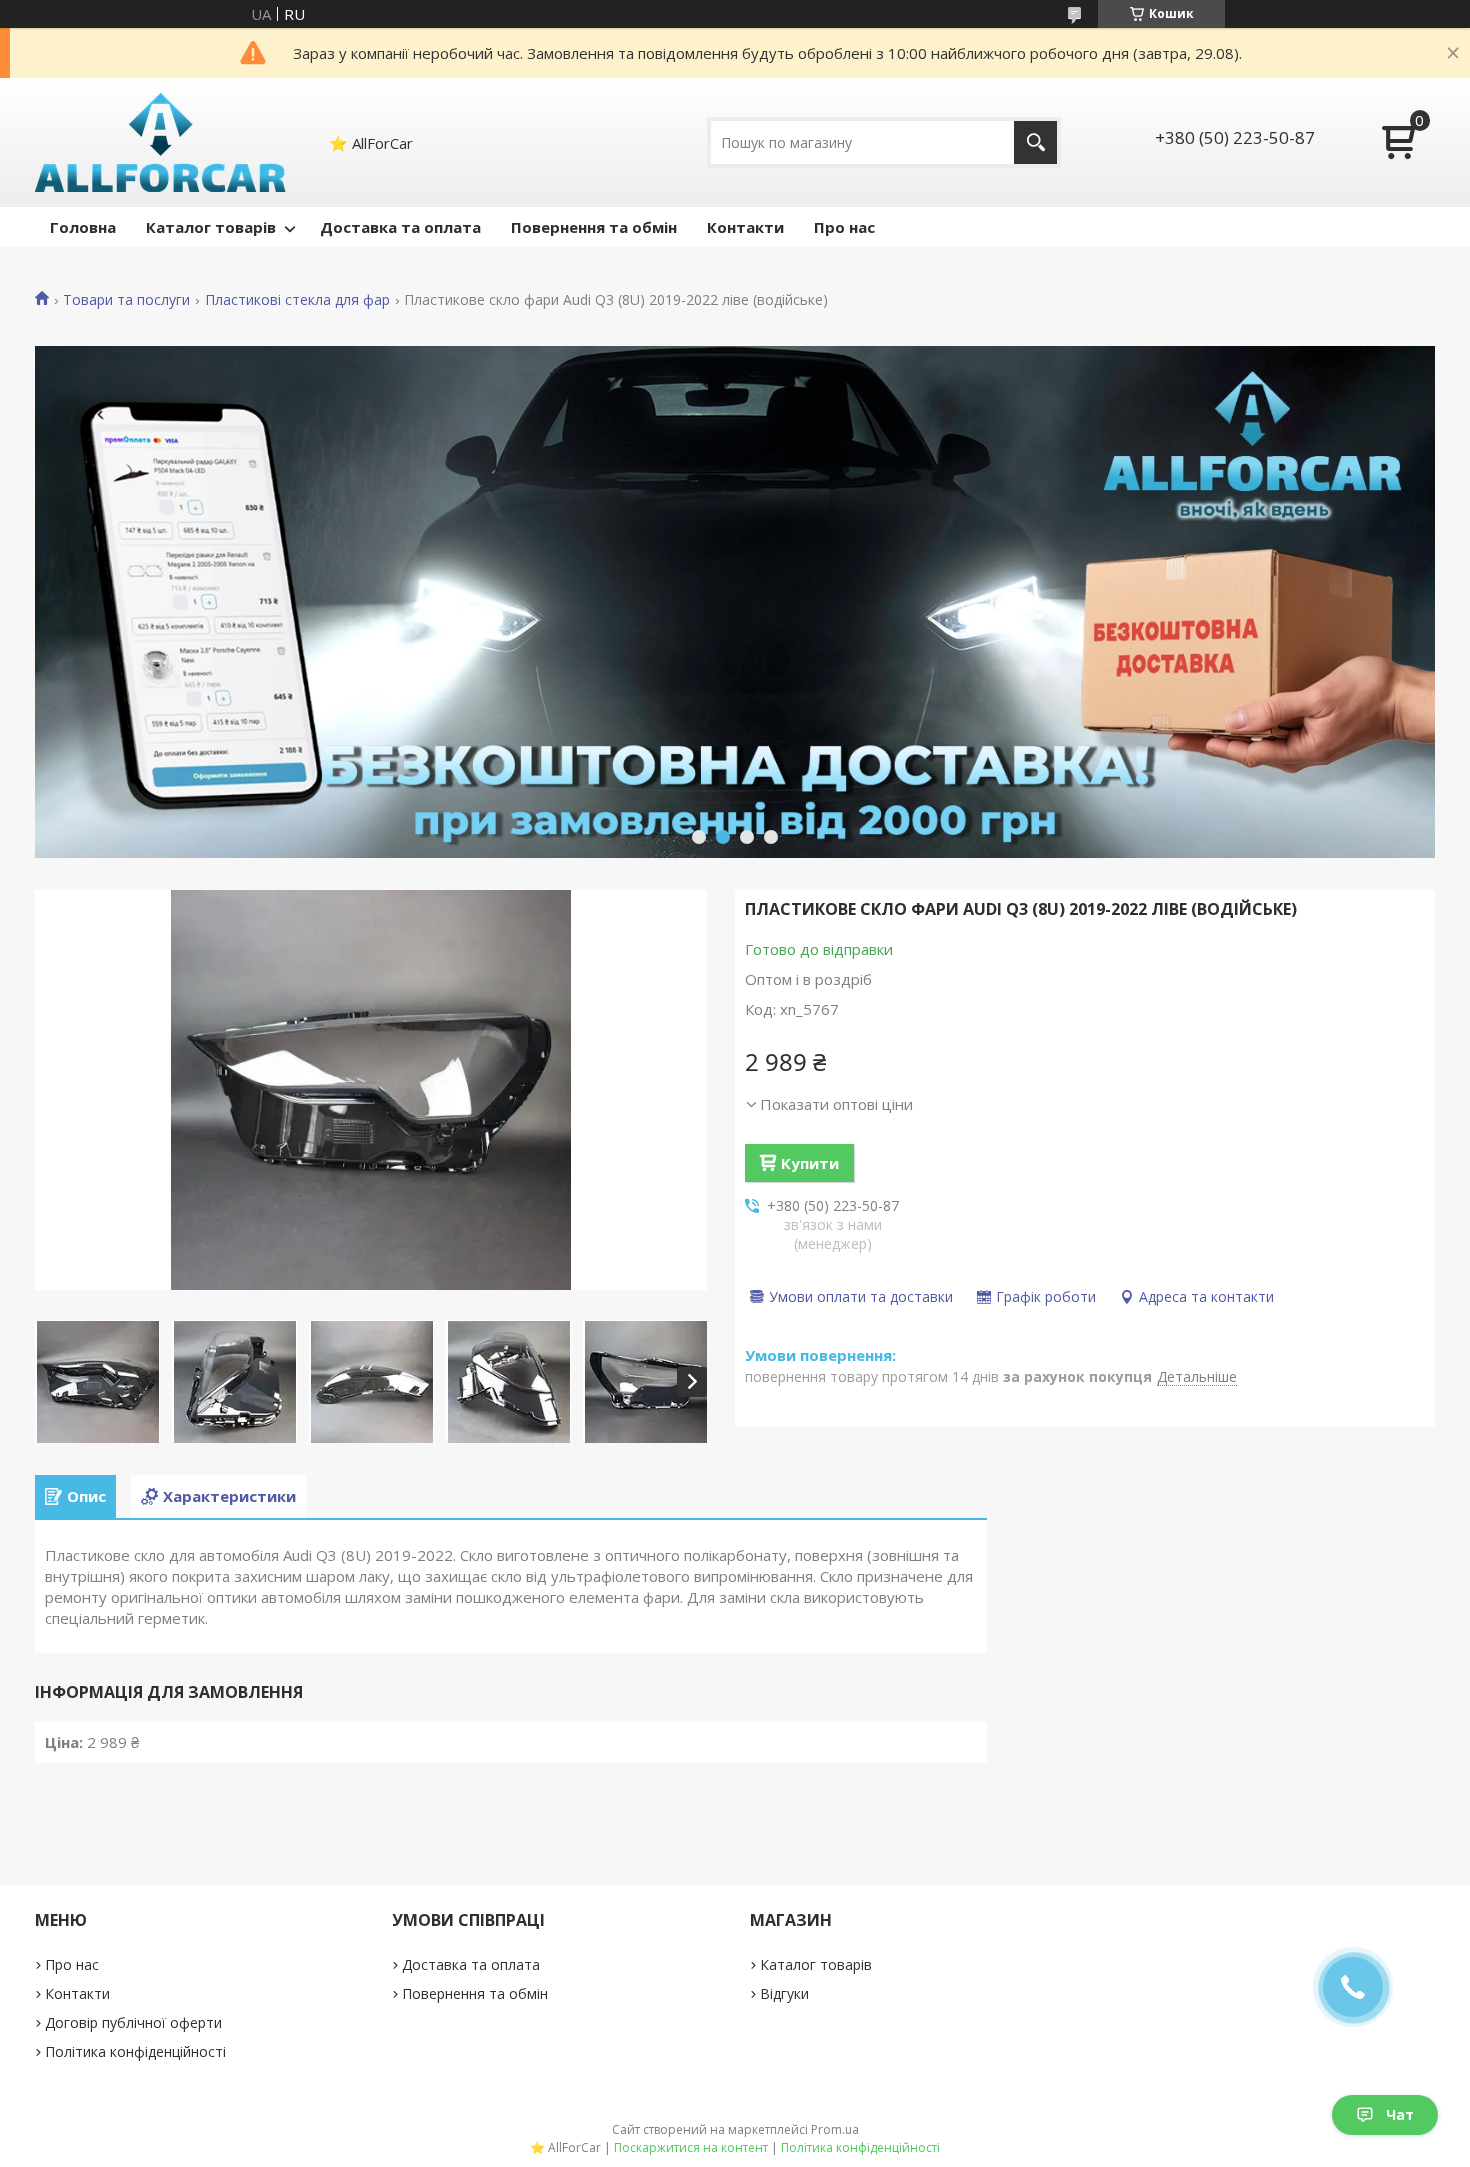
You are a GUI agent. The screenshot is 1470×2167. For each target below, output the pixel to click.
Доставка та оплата (400, 227)
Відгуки (784, 1993)
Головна (83, 227)
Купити (810, 1163)
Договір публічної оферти (133, 2022)
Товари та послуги (126, 300)
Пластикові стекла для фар (297, 300)
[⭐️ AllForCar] (161, 142)
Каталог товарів (211, 227)
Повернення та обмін (594, 227)
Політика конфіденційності (135, 2051)
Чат (1400, 2114)
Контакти (745, 227)
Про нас (844, 227)
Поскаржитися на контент (691, 2147)
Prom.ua (835, 2129)
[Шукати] (1035, 142)
